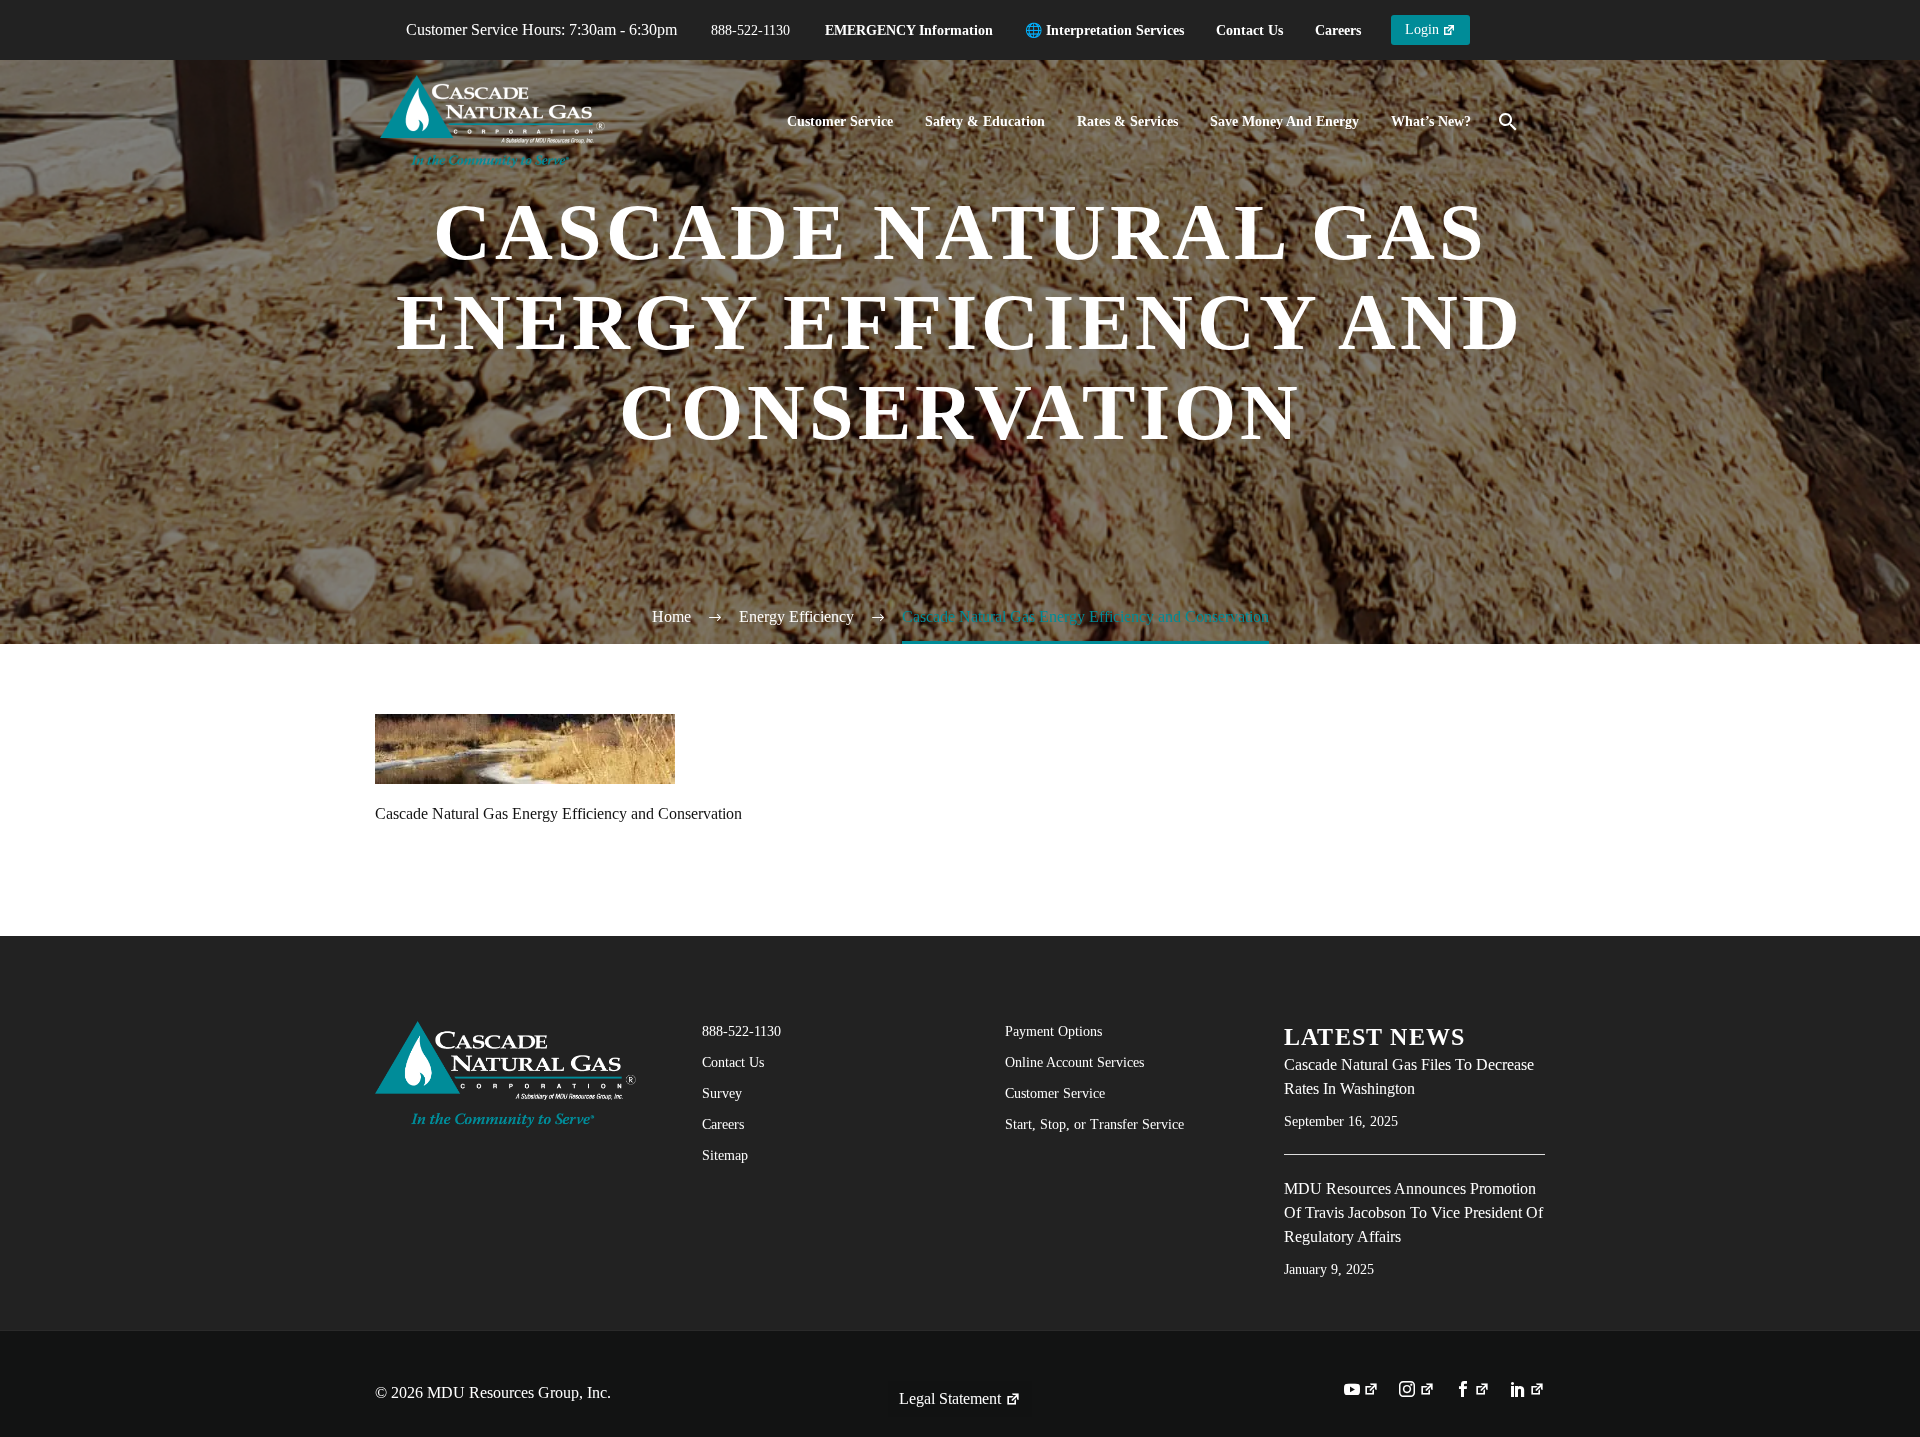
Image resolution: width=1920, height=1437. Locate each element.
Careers (1338, 30)
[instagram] (1416, 1391)
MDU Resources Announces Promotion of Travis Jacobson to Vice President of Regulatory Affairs (1413, 1212)
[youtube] (1361, 1391)
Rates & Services (1127, 121)
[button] (1508, 122)
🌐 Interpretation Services (1104, 30)
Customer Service (840, 121)
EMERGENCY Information (909, 30)
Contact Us (1249, 30)
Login (1422, 29)
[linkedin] (1527, 1391)
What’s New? (1431, 121)
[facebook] (1472, 1391)
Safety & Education (985, 121)
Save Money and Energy (1284, 121)
